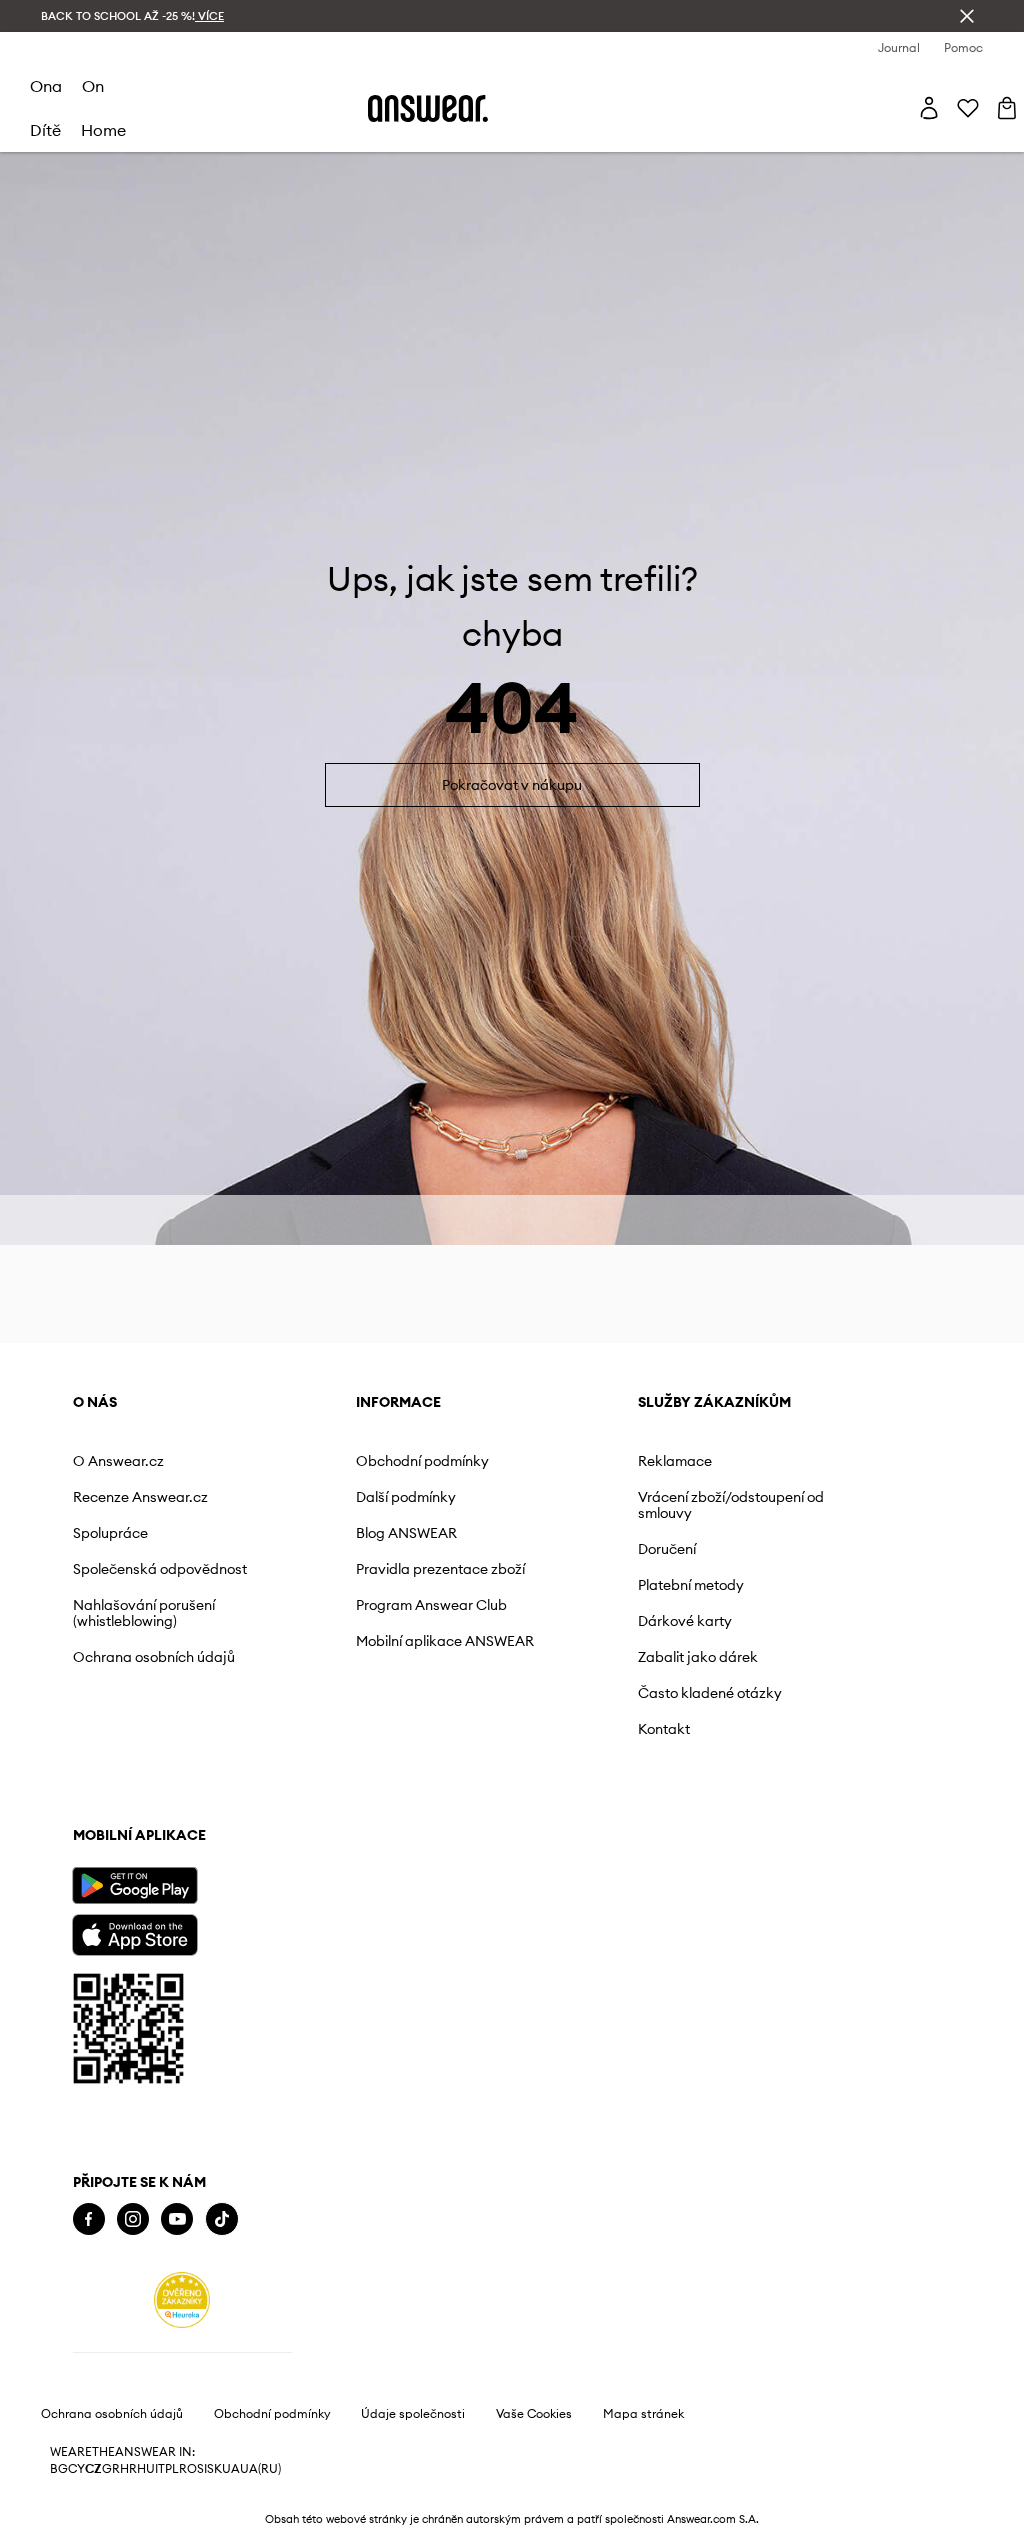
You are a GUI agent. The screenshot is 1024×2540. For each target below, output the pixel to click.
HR (128, 2469)
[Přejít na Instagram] (133, 2219)
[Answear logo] (428, 108)
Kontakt (664, 1729)
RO (188, 2469)
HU (146, 2469)
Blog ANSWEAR (406, 1533)
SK (214, 2469)
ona (46, 86)
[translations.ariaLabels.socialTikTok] (222, 2219)
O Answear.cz (118, 1461)
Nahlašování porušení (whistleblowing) (144, 1613)
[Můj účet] (929, 108)
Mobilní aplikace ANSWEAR (445, 1641)
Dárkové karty (685, 1621)
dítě (45, 130)
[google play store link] (134, 1885)
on (93, 86)
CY (76, 2469)
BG (59, 2469)
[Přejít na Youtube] (177, 2219)
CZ (93, 2469)
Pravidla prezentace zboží (440, 1569)
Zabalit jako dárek (698, 1657)
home (103, 130)
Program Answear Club (431, 1605)
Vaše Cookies (534, 2414)
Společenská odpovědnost (160, 1569)
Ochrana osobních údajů (154, 1657)
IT (160, 2469)
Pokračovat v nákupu (512, 785)
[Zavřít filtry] (967, 16)
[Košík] (1007, 108)
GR (111, 2469)
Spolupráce (110, 1533)
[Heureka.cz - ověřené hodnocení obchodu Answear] (182, 2300)
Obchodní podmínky (422, 1461)
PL (172, 2469)
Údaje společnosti (413, 2414)
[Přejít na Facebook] (89, 2219)
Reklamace (675, 1461)
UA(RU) (260, 2469)
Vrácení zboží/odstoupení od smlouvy (731, 1505)
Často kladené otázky (710, 1693)
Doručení (667, 1549)
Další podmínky (406, 1497)
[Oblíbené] (968, 108)
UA (231, 2469)
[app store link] (134, 1932)
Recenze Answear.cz (140, 1497)
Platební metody (691, 1585)
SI (202, 2469)
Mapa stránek (643, 2414)
